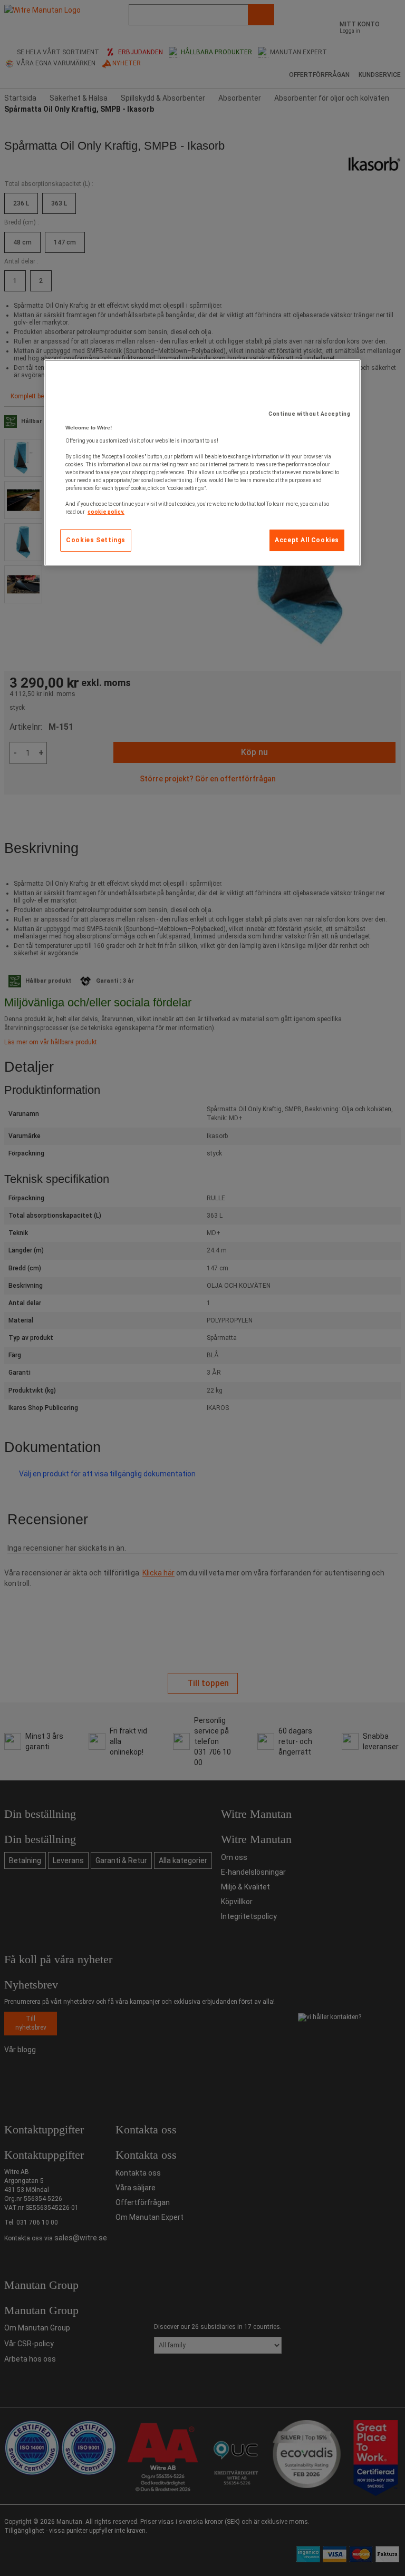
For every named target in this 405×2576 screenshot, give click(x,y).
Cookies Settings (96, 540)
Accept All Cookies (307, 540)
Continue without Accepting (309, 414)
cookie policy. (106, 512)
